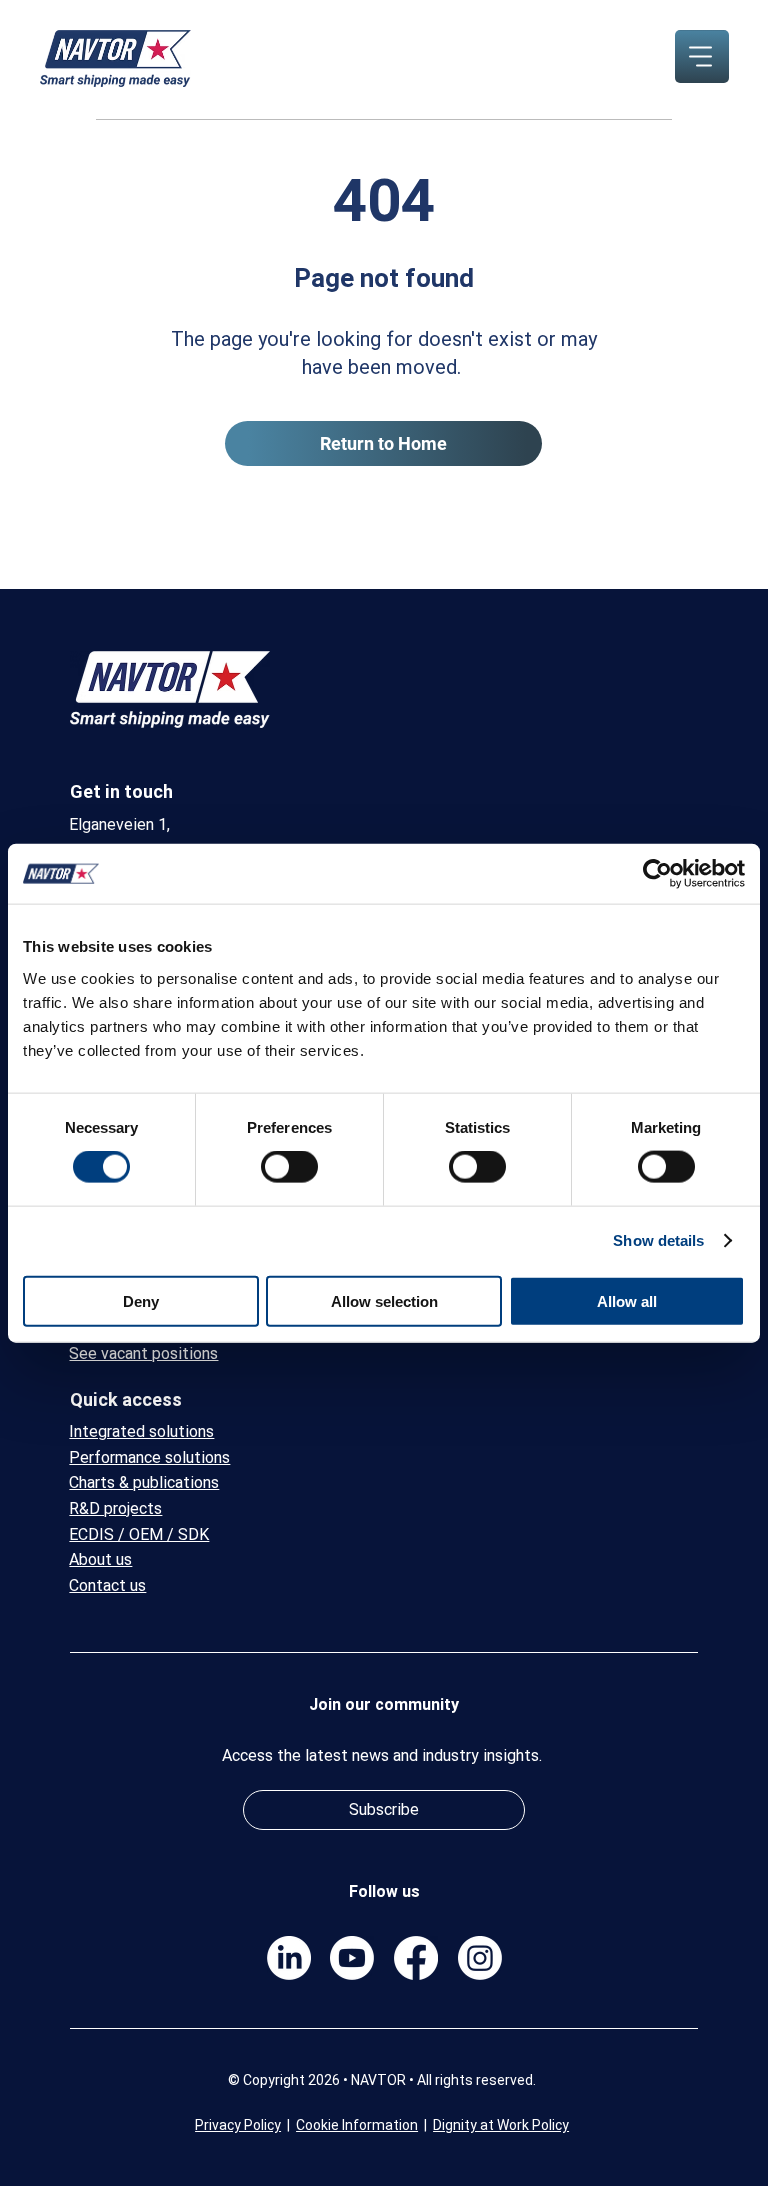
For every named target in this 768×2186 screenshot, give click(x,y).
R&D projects (115, 1508)
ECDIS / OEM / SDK (139, 1534)
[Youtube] (352, 1958)
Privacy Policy (238, 2125)
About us (100, 1559)
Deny (141, 1300)
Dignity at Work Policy (501, 2125)
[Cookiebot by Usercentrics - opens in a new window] (657, 874)
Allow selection (384, 1300)
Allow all (627, 1300)
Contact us (107, 1585)
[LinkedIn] (289, 1958)
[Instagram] (480, 1958)
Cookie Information (357, 2125)
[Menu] (701, 56)
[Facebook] (416, 1958)
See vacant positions (143, 1353)
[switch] (289, 1167)
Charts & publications (144, 1482)
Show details (658, 1240)
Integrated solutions (141, 1431)
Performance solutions (149, 1457)
